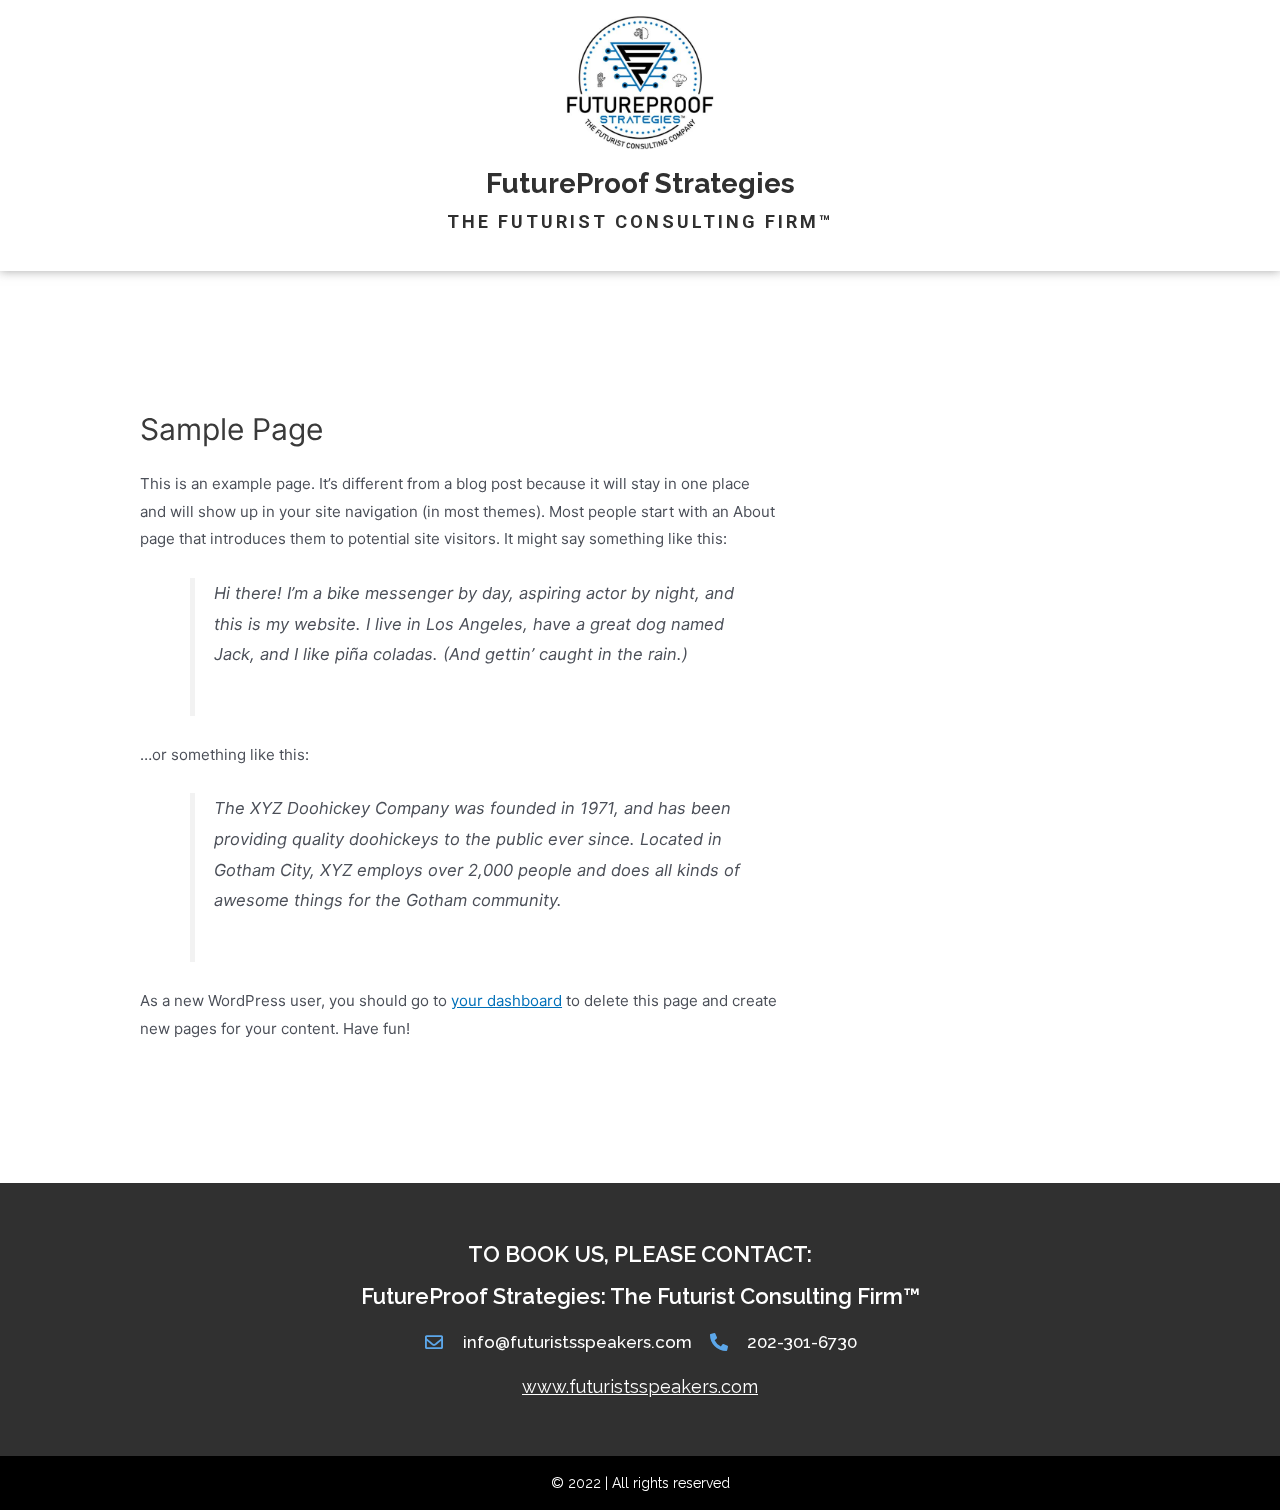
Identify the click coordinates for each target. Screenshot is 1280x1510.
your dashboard (506, 1000)
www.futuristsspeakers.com (640, 1386)
